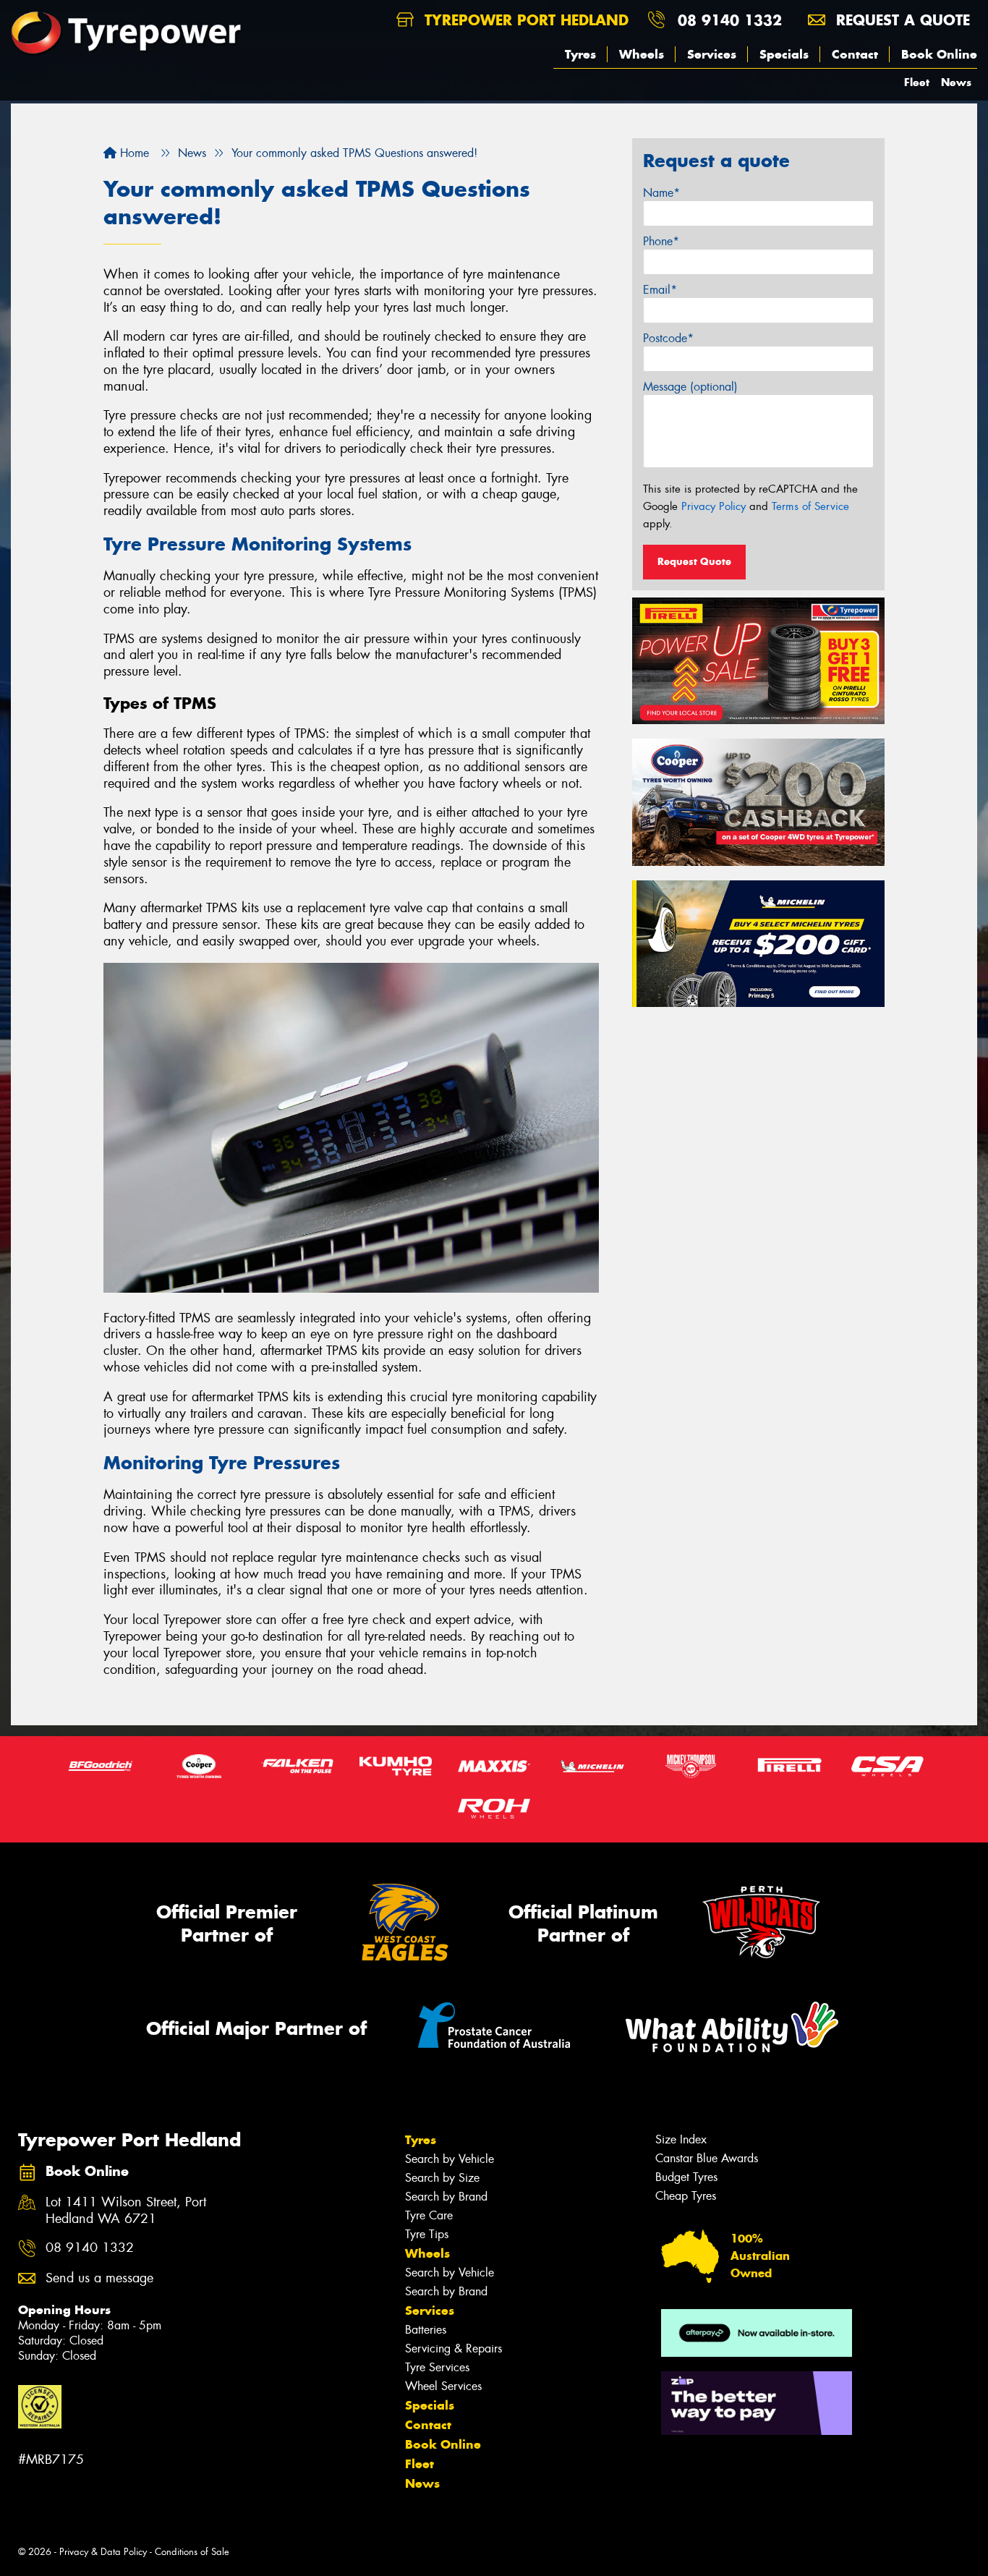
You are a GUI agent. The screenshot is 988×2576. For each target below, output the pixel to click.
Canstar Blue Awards (707, 2158)
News (956, 82)
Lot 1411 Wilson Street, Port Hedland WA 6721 (126, 2211)
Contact (855, 54)
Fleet (917, 82)
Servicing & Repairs (453, 2348)
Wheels (642, 54)
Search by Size (442, 2178)
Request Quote (694, 561)
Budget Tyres (686, 2177)
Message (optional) (690, 387)
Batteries (426, 2330)
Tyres (580, 54)
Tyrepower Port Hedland (524, 20)
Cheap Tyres (686, 2196)
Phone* (661, 241)
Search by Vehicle (450, 2159)
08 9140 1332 (730, 20)
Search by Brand (446, 2197)
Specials (784, 54)
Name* (661, 193)
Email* (660, 290)
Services (712, 54)
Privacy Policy (714, 506)
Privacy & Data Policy (103, 2552)
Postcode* (668, 338)
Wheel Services (443, 2386)
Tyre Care (429, 2215)
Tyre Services (437, 2367)
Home (133, 153)
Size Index (681, 2139)
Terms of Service (810, 506)
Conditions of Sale (192, 2552)
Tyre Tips (427, 2234)
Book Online (939, 54)
